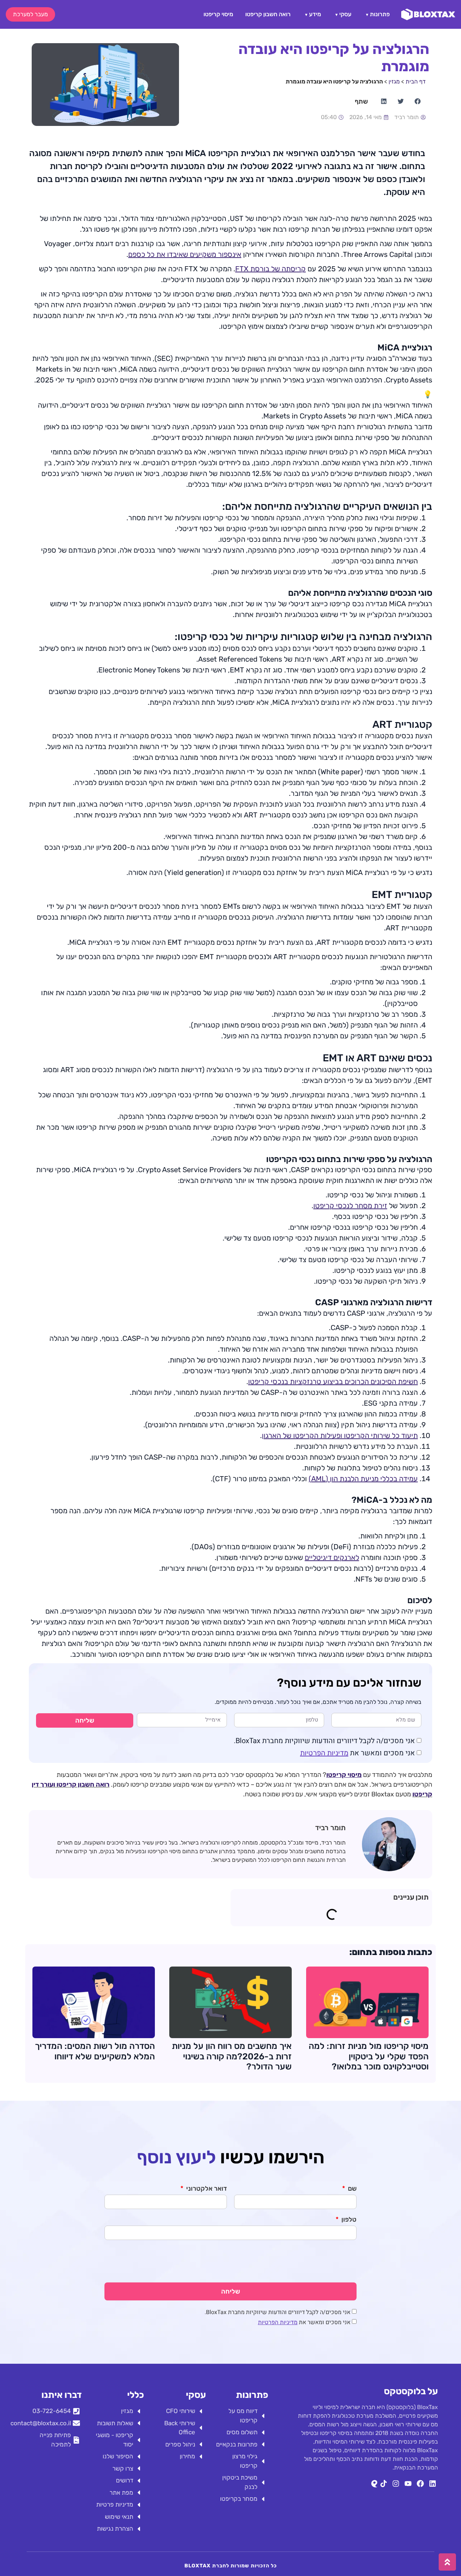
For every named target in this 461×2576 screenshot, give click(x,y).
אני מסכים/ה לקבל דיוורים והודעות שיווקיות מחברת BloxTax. (324, 1741)
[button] (417, 101)
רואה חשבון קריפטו (268, 14)
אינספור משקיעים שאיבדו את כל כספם (185, 254)
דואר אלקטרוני (206, 2189)
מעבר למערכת (30, 14)
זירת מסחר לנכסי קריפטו (350, 1206)
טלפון (348, 2220)
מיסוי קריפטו (218, 14)
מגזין (394, 81)
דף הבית (416, 81)
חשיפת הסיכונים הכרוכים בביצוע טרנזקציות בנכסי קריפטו (333, 1382)
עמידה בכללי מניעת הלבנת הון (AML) (363, 1479)
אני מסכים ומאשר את (357, 1753)
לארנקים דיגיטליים (332, 1557)
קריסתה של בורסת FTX (270, 269)
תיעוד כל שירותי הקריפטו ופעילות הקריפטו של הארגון (340, 1436)
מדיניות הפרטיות (324, 1753)
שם (352, 2189)
